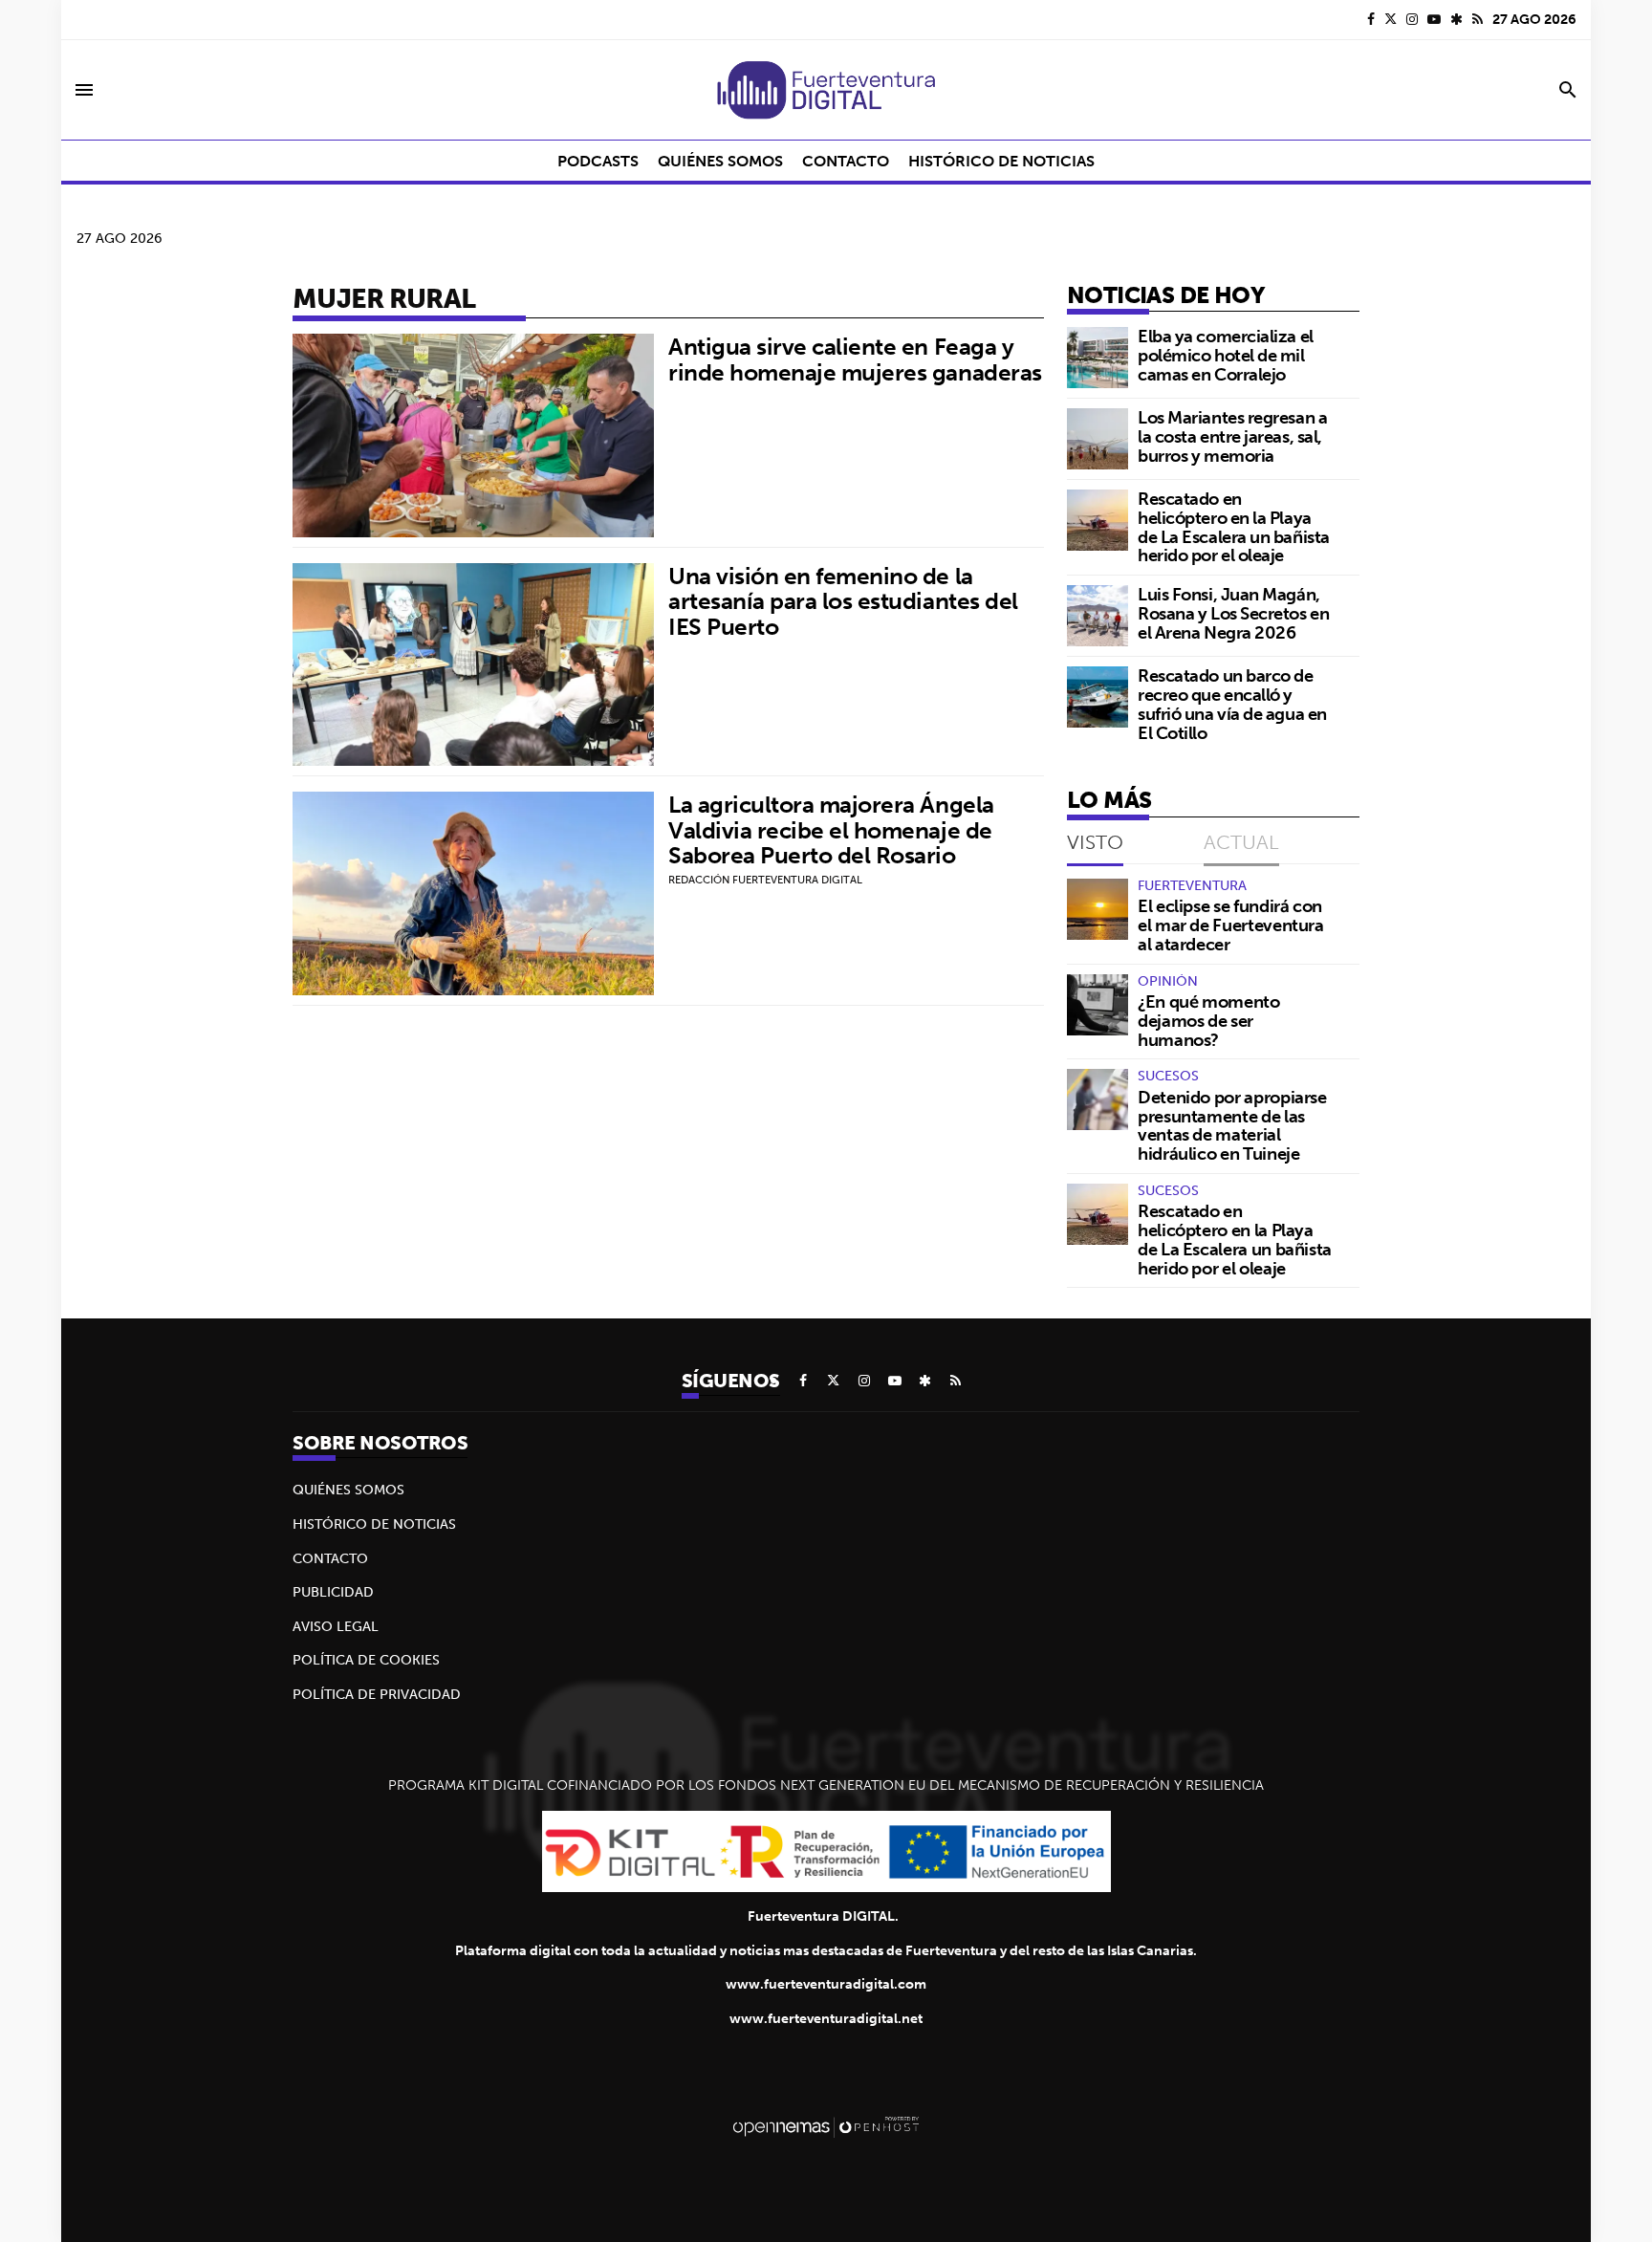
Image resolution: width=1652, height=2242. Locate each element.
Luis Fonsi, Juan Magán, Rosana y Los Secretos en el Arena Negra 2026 (1233, 613)
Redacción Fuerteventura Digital (765, 880)
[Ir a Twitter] (1391, 19)
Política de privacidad (377, 1694)
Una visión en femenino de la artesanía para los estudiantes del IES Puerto (843, 601)
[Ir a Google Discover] (1456, 19)
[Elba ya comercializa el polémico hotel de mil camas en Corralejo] (1098, 358)
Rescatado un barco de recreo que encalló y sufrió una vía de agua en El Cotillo (1232, 704)
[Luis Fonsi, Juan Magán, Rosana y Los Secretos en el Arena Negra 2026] (1098, 616)
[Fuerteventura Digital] (826, 90)
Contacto (330, 1558)
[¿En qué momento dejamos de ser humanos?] (1098, 1005)
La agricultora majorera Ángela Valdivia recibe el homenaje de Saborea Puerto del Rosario (831, 829)
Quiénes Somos (348, 1490)
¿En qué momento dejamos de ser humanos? (1209, 1021)
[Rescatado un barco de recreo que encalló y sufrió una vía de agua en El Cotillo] (1098, 697)
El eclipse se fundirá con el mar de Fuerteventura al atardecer (1231, 925)
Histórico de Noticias (374, 1524)
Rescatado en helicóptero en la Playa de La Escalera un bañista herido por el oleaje (1234, 527)
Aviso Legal (336, 1626)
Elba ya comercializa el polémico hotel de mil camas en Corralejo (1226, 355)
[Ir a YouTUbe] (1434, 19)
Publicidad (333, 1592)
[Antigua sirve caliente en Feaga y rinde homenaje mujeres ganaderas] (473, 435)
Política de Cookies (366, 1660)
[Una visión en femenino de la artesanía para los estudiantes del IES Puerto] (473, 665)
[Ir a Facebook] (1371, 19)
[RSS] (1478, 19)
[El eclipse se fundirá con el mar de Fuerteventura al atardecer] (1098, 909)
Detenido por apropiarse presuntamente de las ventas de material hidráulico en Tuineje (1232, 1125)
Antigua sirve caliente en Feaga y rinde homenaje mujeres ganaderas (855, 359)
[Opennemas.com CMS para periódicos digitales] (826, 2126)
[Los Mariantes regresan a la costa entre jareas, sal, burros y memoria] (1098, 439)
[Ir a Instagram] (1412, 19)
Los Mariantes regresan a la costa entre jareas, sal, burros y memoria (1232, 436)
